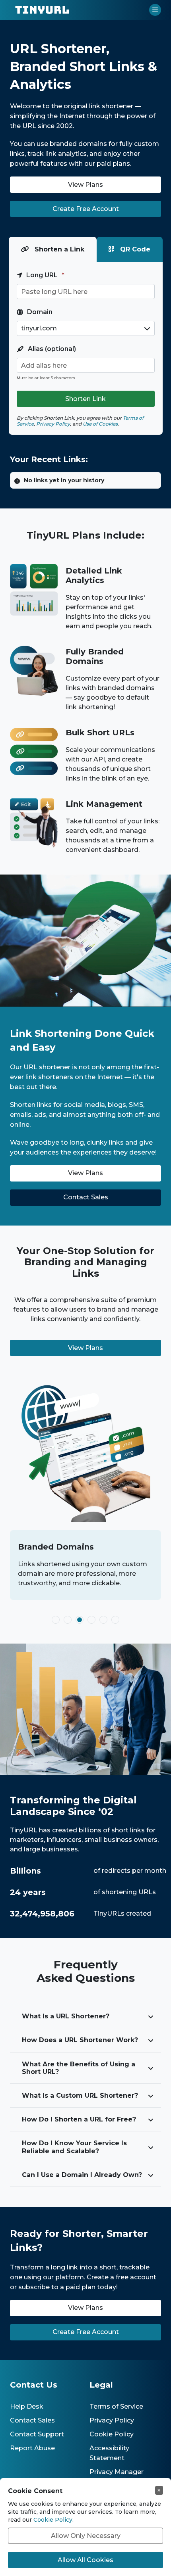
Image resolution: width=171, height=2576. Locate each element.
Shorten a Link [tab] (58, 249)
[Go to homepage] (42, 10)
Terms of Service (116, 2406)
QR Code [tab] (134, 249)
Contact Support (37, 2434)
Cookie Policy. (53, 2520)
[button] (155, 10)
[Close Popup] (159, 2490)
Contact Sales (32, 2420)
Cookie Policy (112, 2434)
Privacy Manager (117, 2472)
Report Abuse (32, 2448)
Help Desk (27, 2406)
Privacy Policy (112, 2420)
